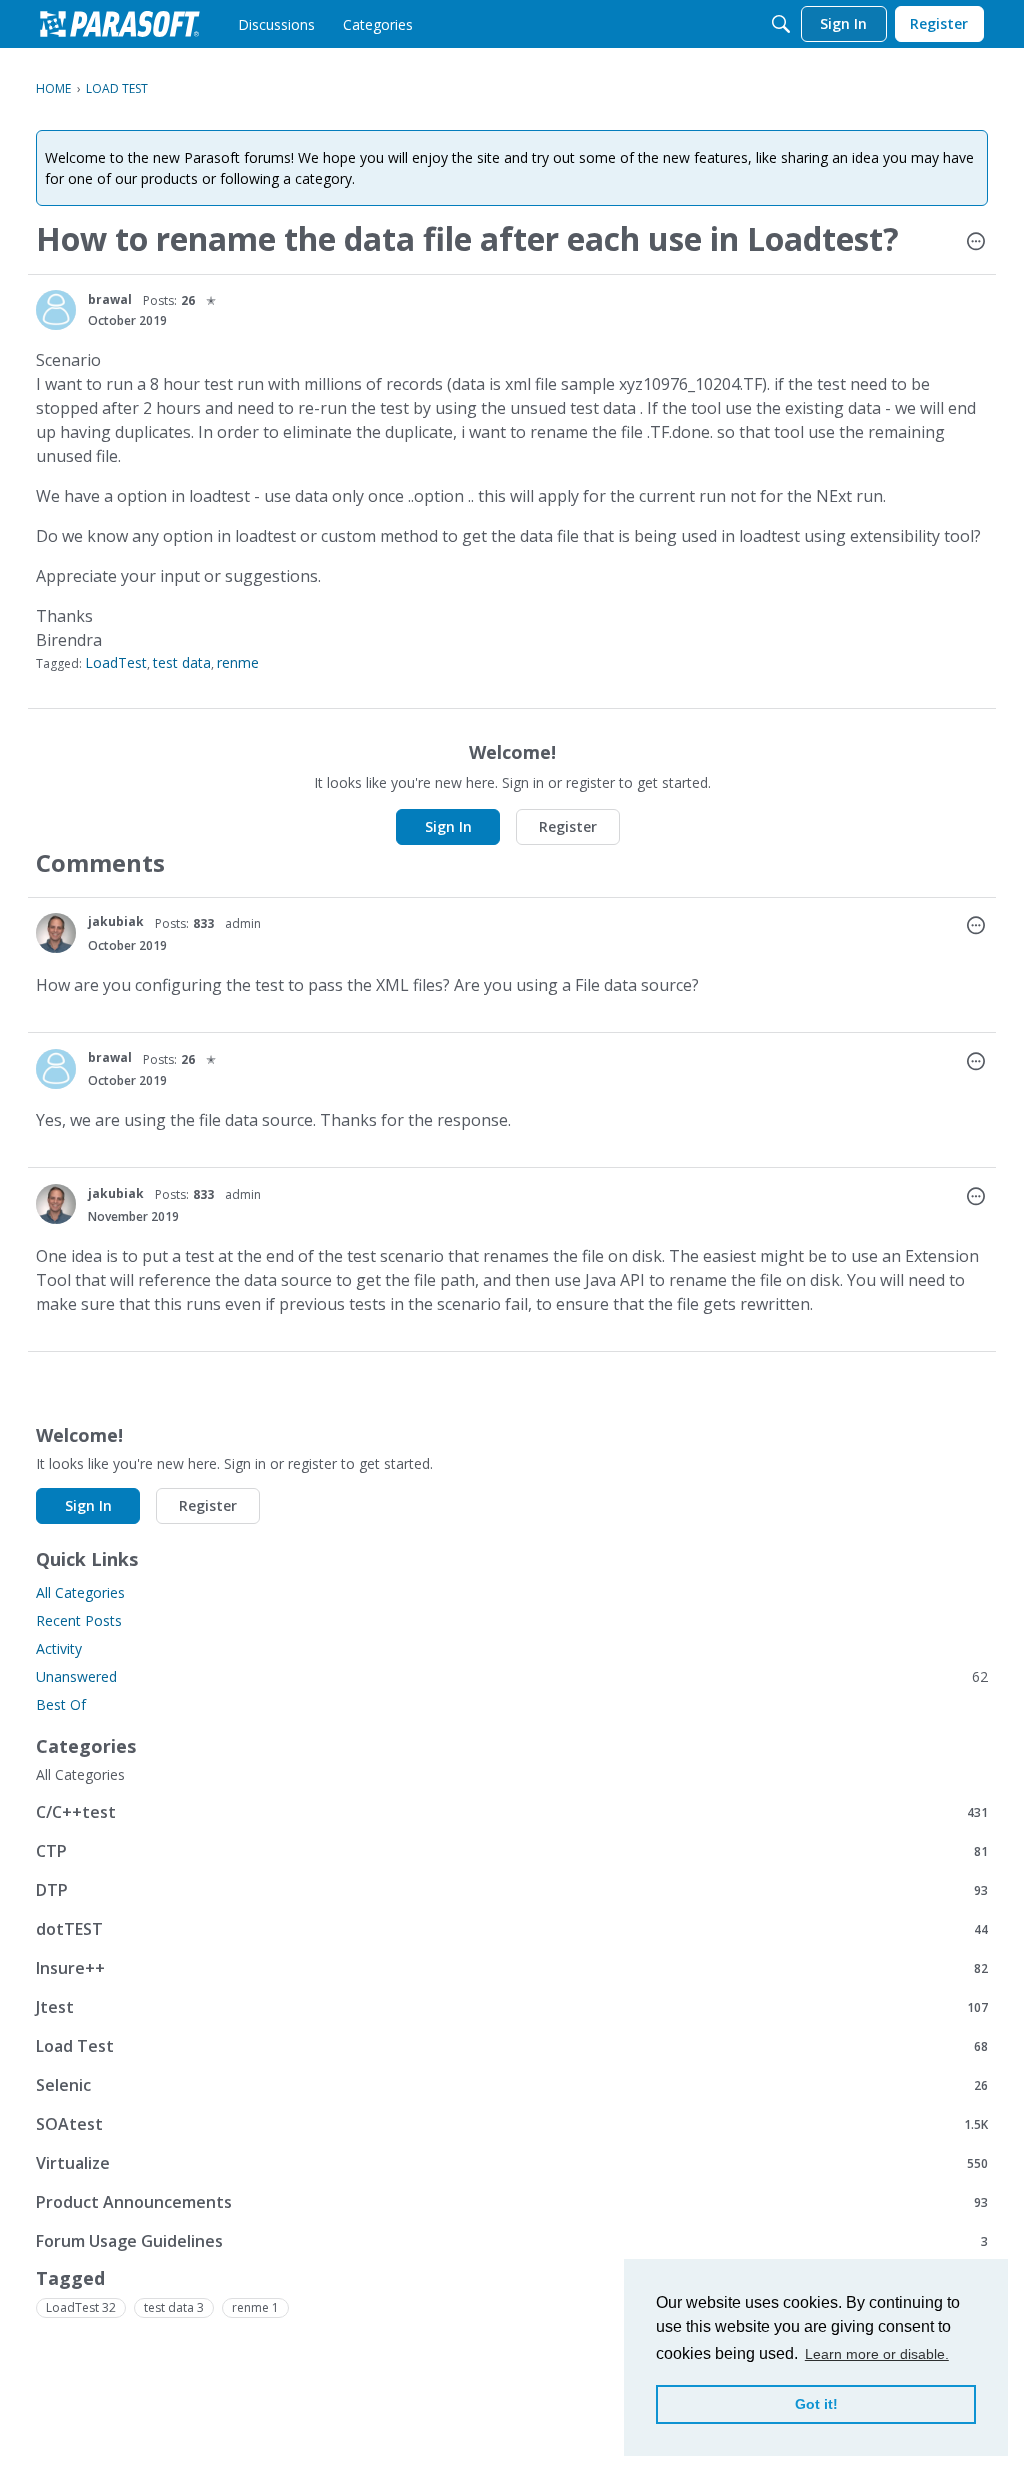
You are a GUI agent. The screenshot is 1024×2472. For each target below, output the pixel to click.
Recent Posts (79, 1620)
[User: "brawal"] (56, 310)
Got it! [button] (816, 2404)
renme (238, 662)
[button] (976, 243)
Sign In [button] (448, 826)
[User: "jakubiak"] (56, 933)
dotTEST (512, 1928)
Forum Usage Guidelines (512, 2240)
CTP (512, 1850)
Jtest (512, 2006)
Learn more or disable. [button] (877, 2354)
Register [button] (568, 826)
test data (182, 662)
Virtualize (512, 2162)
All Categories (80, 1592)
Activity (59, 1648)
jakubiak (116, 921)
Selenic (512, 2084)
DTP (512, 1889)
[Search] (781, 24)
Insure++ (512, 1967)
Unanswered (512, 1676)
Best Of (61, 1704)
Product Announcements (512, 2201)
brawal (110, 299)
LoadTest (116, 662)
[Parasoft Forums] (120, 24)
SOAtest (512, 2123)
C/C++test (512, 1811)
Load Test (512, 2045)
